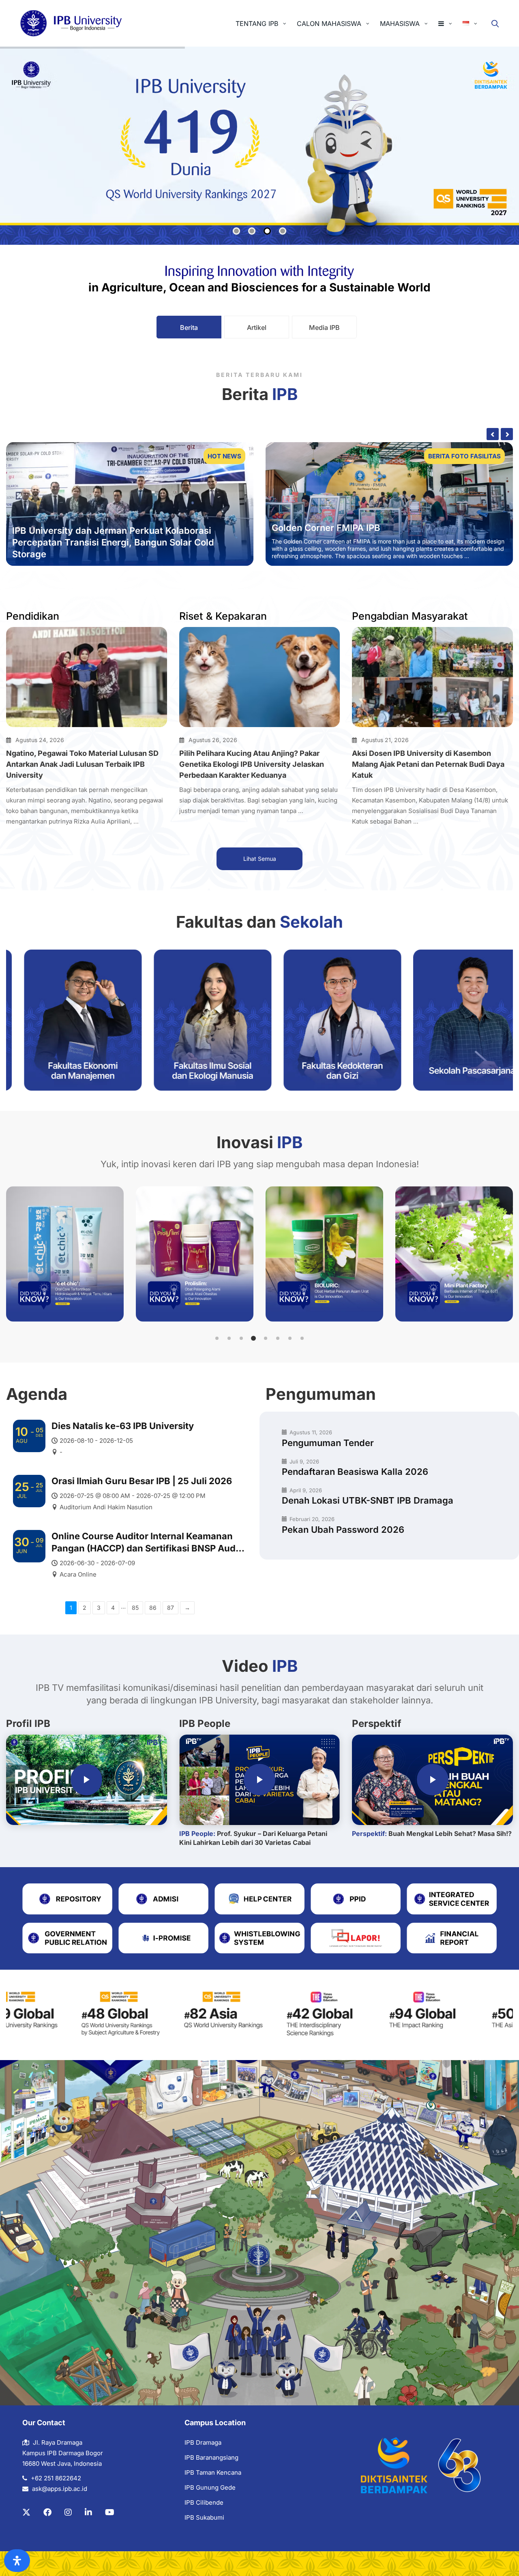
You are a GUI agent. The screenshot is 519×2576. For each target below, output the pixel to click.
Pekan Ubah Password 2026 (343, 1530)
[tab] (189, 327)
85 (135, 1608)
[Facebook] (47, 2512)
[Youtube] (110, 2512)
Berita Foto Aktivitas (463, 456)
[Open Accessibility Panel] (17, 2561)
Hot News (224, 456)
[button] (217, 1338)
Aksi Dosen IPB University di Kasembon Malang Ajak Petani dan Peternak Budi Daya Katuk (428, 764)
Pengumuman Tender (328, 1443)
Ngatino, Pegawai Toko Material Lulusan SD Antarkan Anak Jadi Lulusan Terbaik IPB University (82, 764)
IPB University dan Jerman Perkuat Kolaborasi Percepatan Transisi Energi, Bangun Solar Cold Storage (113, 542)
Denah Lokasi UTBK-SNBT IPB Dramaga (368, 1500)
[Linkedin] (88, 2512)
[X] (26, 2512)
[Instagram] (68, 2512)
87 (170, 1608)
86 (153, 1608)
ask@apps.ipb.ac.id (60, 2489)
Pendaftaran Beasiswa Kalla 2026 (355, 1472)
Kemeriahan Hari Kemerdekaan (339, 520)
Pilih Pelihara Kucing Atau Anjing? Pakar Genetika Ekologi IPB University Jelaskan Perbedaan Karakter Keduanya (252, 764)
